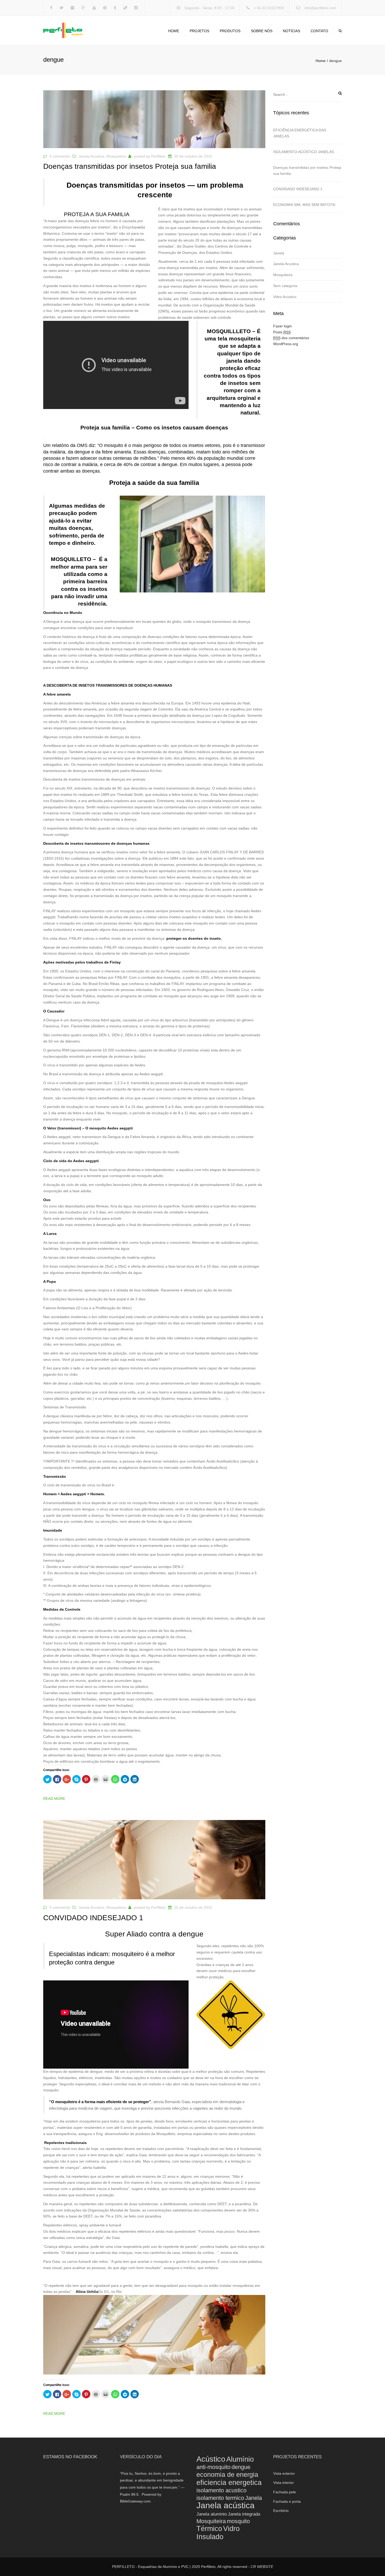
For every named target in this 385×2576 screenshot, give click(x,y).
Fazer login (282, 326)
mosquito (238, 2521)
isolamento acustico (221, 2490)
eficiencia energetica (229, 2482)
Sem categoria (285, 286)
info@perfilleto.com (320, 8)
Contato (319, 31)
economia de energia (227, 2475)
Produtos (230, 31)
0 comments (60, 156)
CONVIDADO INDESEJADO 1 (298, 189)
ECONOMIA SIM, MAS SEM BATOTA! (304, 205)
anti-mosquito (213, 2467)
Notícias (291, 31)
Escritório (281, 2511)
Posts (282, 332)
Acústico (211, 2459)
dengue (241, 2467)
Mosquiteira (116, 156)
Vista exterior (284, 2473)
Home (174, 31)
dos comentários (291, 338)
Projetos (199, 31)
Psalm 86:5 (129, 2494)
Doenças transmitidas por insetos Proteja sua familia (307, 170)
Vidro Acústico (285, 297)
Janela (279, 253)
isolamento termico (220, 2498)
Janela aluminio (212, 2514)
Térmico (209, 2529)
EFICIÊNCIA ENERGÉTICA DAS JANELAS (300, 133)
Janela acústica (225, 2505)
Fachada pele (285, 2492)
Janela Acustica (91, 156)
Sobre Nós (262, 31)
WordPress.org (286, 344)
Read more (54, 1799)
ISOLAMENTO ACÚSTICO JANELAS (304, 152)
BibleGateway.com (135, 2501)
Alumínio (240, 2459)
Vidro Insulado (218, 2533)
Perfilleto (158, 156)
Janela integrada (244, 2514)
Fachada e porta (287, 2501)
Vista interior (284, 2483)
